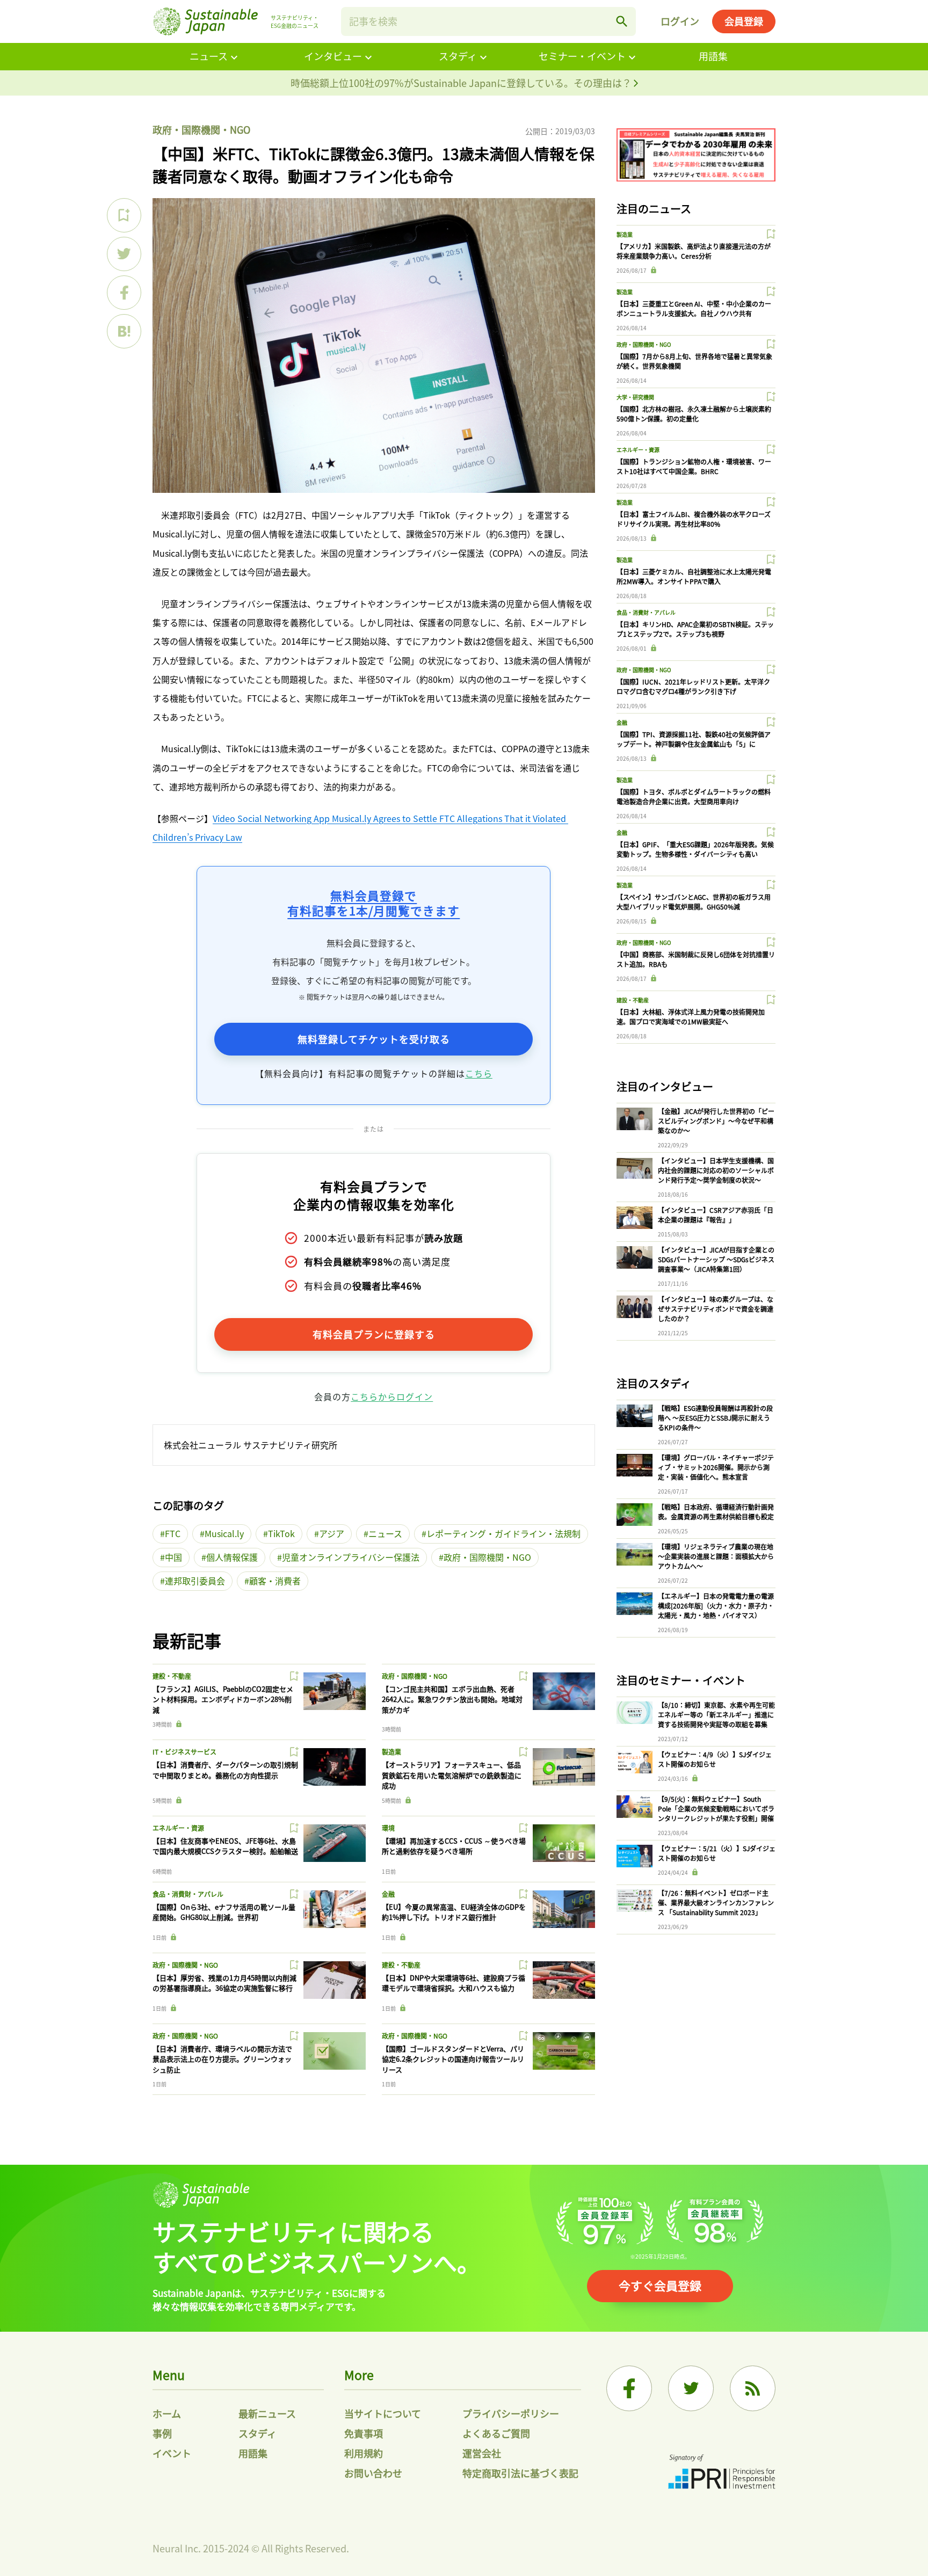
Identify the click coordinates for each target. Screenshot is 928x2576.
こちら (479, 1073)
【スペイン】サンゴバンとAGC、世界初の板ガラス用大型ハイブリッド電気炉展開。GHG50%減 (694, 902)
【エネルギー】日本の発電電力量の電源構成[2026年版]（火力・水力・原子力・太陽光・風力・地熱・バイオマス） (716, 1606)
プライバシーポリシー (511, 2413)
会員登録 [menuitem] (744, 21)
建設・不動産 (172, 1676)
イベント (172, 2453)
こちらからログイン (392, 1396)
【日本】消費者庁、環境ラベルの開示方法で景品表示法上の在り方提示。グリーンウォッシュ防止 (222, 2059)
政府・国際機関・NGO (201, 129)
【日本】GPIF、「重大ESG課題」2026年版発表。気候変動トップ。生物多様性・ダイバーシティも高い (695, 849)
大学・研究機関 (635, 397)
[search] (622, 21)
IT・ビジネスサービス (184, 1752)
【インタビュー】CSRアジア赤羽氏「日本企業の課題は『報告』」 (716, 1215)
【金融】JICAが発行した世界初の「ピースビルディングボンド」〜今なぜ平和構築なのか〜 (716, 1121)
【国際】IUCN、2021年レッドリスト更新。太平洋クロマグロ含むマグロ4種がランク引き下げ (693, 686)
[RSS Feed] (753, 2388)
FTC (173, 1533)
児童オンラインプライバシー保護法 (351, 1557)
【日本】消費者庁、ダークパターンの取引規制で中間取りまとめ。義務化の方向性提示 (225, 1770)
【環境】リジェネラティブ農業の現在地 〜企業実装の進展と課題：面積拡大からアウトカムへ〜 (716, 1556)
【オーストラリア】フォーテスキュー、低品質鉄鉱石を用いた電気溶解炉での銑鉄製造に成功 (452, 1775)
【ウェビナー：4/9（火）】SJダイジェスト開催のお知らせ (715, 1759)
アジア (332, 1533)
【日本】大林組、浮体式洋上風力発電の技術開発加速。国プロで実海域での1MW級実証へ (691, 1017)
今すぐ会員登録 (660, 2285)
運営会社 (482, 2453)
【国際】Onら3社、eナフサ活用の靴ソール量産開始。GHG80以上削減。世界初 (224, 1912)
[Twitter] (691, 2388)
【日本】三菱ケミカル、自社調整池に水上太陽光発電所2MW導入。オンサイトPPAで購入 (694, 576)
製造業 (392, 1752)
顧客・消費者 (275, 1581)
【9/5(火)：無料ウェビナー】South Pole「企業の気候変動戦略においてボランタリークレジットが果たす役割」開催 (716, 1809)
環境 (388, 1828)
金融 (388, 1894)
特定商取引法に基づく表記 (520, 2473)
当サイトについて (383, 2413)
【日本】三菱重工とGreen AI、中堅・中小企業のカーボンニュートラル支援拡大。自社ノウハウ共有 (694, 308)
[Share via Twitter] (124, 254)
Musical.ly (224, 1533)
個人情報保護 (232, 1557)
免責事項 (364, 2433)
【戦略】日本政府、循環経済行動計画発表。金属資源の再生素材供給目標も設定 (716, 1512)
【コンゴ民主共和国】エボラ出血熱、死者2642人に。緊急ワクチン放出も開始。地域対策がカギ (452, 1699)
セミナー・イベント (582, 56)
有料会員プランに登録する (374, 1334)
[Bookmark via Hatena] (124, 331)
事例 (162, 2433)
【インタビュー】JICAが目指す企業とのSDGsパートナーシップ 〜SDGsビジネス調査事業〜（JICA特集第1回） (716, 1259)
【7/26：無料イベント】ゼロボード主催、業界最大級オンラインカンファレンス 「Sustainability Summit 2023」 (716, 1902)
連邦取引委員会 (195, 1581)
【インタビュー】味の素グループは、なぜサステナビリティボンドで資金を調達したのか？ (716, 1309)
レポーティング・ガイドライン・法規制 (503, 1533)
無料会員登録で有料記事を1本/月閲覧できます (374, 903)
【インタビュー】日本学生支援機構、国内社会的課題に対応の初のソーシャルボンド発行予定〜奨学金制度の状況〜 (716, 1170)
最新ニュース (267, 2413)
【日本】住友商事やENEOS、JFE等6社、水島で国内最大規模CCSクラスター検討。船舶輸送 (225, 1846)
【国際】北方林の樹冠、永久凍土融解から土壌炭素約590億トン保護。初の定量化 (694, 414)
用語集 (713, 56)
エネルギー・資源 (178, 1828)
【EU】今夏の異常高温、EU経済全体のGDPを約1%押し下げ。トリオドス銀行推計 (454, 1912)
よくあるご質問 (496, 2433)
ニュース (209, 56)
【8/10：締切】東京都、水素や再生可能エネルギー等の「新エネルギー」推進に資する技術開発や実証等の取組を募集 (716, 1715)
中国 (173, 1557)
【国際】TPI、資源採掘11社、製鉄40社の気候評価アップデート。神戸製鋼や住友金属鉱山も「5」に (694, 739)
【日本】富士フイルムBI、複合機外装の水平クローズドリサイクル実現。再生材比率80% (694, 519)
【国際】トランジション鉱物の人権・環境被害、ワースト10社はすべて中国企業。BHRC (694, 466)
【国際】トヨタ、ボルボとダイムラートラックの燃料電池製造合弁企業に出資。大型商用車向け (694, 796)
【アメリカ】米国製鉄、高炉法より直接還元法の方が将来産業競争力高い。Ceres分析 (694, 251)
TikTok (281, 1533)
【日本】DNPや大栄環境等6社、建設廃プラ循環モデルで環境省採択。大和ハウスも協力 (454, 1983)
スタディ (458, 56)
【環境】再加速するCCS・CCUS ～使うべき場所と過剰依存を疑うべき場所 (454, 1846)
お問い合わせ (373, 2473)
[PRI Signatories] (722, 2473)
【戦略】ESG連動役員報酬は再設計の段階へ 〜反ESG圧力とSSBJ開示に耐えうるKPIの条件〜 (715, 1418)
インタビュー (333, 56)
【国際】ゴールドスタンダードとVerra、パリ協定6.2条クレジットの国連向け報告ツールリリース (453, 2059)
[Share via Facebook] (124, 293)
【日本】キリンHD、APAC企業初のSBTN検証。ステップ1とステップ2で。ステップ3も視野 (695, 629)
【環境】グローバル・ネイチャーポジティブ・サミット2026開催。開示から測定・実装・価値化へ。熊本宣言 (716, 1467)
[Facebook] (629, 2388)
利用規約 (364, 2453)
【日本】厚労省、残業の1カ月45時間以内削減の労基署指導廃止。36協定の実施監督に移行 (224, 1983)
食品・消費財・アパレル (188, 1894)
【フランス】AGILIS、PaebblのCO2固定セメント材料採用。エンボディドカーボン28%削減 (223, 1699)
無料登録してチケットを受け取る (374, 1039)
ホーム (167, 2413)
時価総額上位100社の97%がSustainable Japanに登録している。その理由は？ (462, 83)
